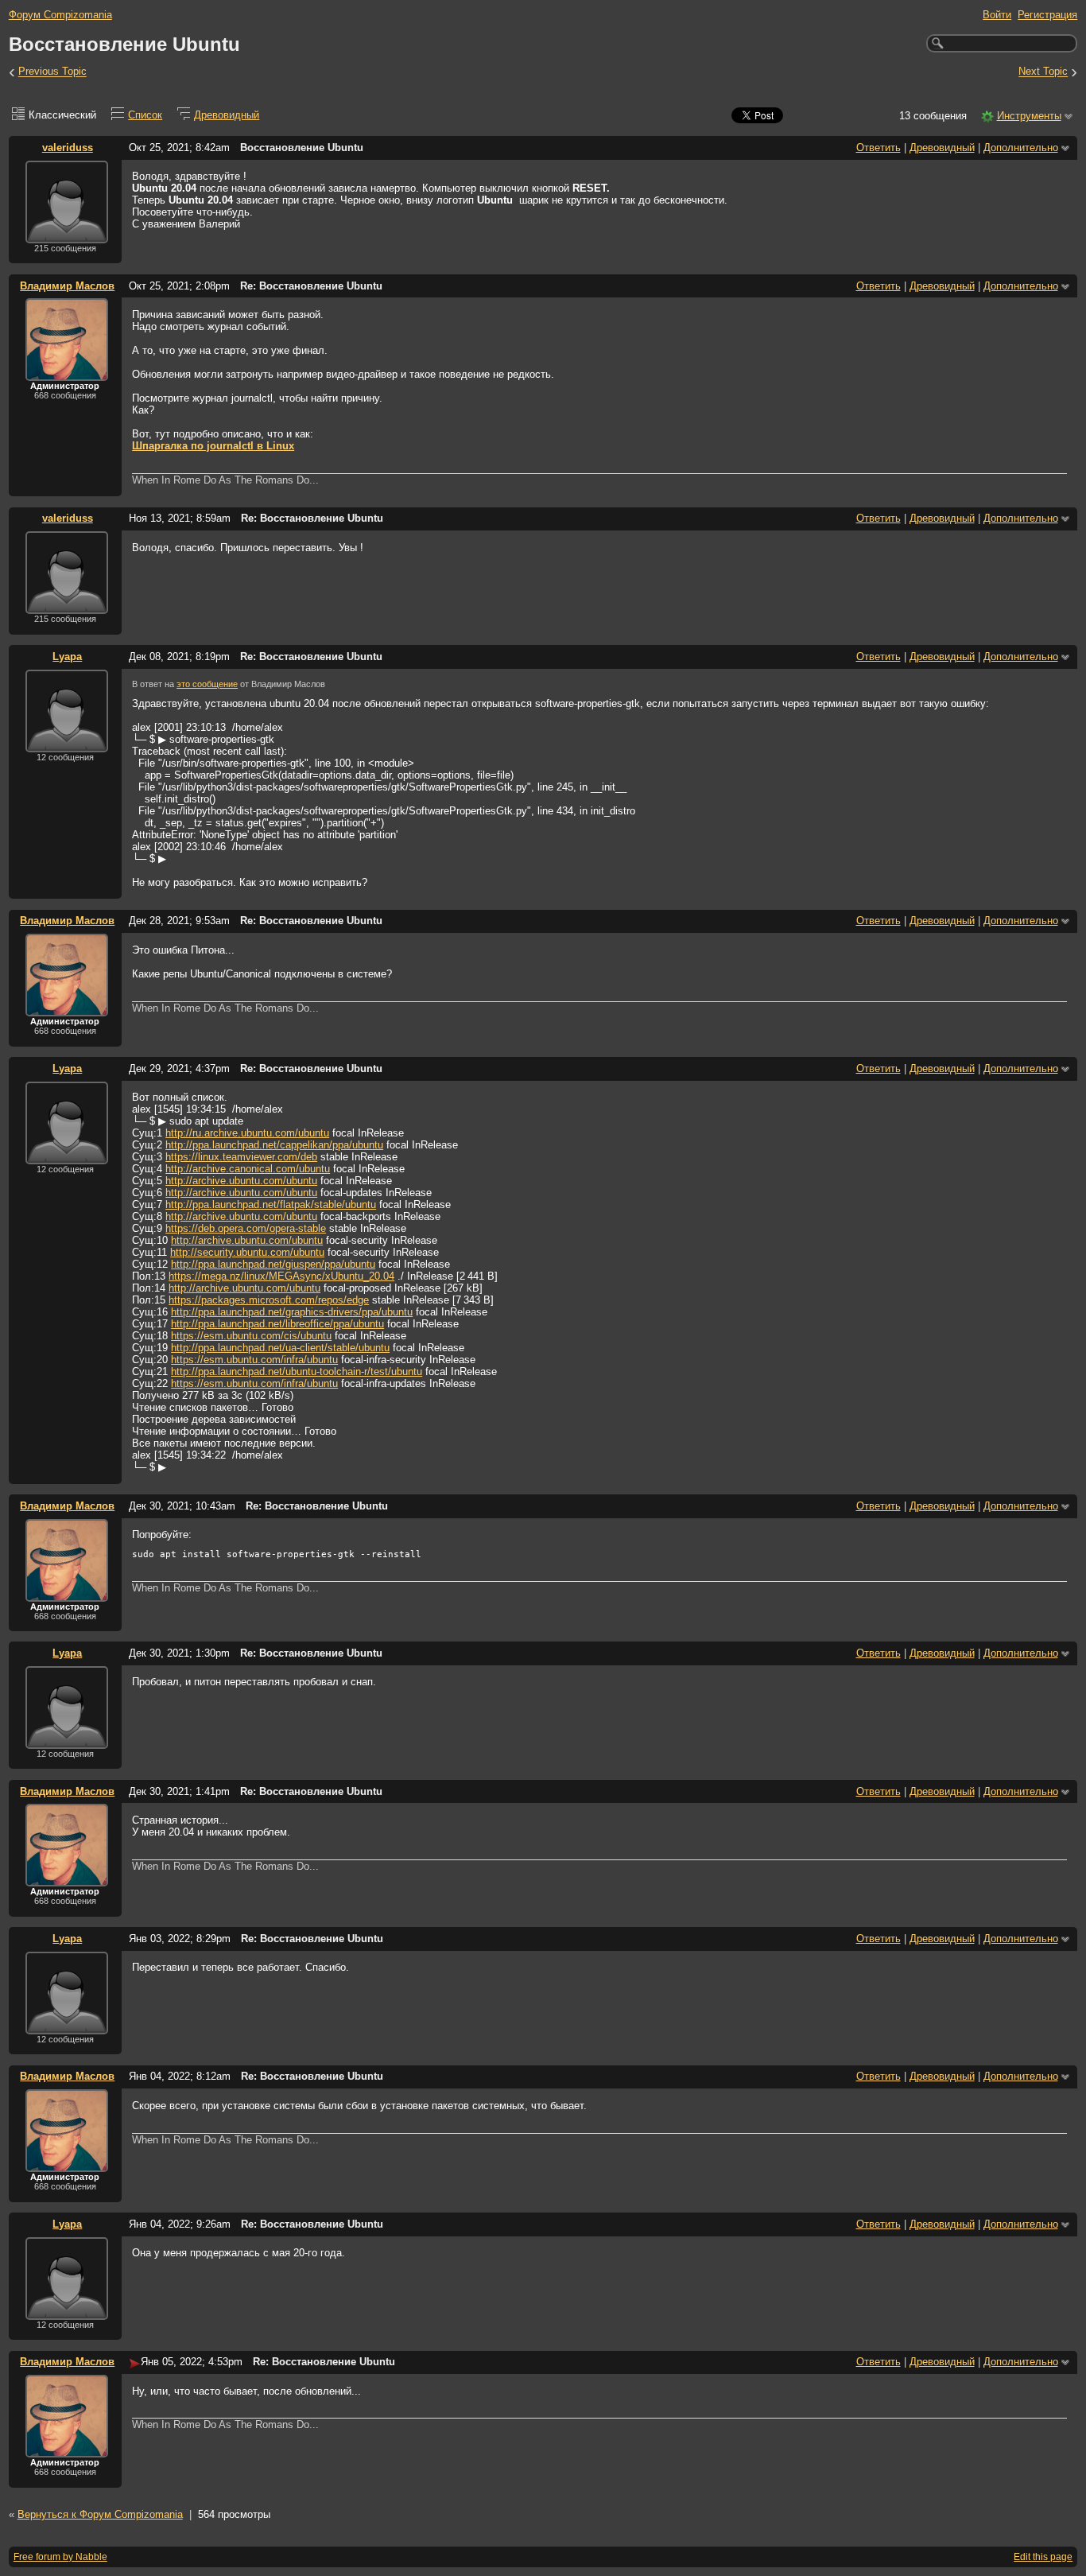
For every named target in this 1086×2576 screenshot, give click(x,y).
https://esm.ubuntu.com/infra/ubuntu (254, 1360)
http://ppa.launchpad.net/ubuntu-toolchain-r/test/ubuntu (297, 1372)
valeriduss (68, 148)
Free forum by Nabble (60, 2557)
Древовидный (227, 115)
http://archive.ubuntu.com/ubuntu (241, 1181)
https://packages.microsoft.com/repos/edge (269, 1300)
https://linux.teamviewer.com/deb (241, 1157)
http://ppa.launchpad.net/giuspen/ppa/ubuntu (273, 1264)
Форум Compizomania (60, 15)
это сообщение (207, 684)
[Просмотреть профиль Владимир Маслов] (67, 371)
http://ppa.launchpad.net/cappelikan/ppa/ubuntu (274, 1145)
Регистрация (1047, 15)
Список (145, 115)
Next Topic (1043, 72)
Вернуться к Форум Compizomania (100, 2514)
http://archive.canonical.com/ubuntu (248, 1169)
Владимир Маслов (67, 286)
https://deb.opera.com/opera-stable (246, 1228)
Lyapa (67, 657)
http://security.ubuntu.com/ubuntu (247, 1252)
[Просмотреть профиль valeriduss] (67, 233)
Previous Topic (52, 72)
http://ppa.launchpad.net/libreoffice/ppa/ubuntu (277, 1324)
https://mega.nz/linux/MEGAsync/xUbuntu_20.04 (281, 1276)
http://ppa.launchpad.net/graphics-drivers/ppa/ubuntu (292, 1312)
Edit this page (1043, 2557)
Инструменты (1029, 116)
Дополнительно (1021, 148)
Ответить (878, 148)
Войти (997, 15)
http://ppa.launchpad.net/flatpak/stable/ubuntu (271, 1204)
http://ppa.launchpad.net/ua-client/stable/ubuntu (280, 1348)
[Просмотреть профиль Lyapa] (67, 742)
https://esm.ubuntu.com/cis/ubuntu (251, 1336)
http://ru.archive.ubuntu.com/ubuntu (247, 1133)
